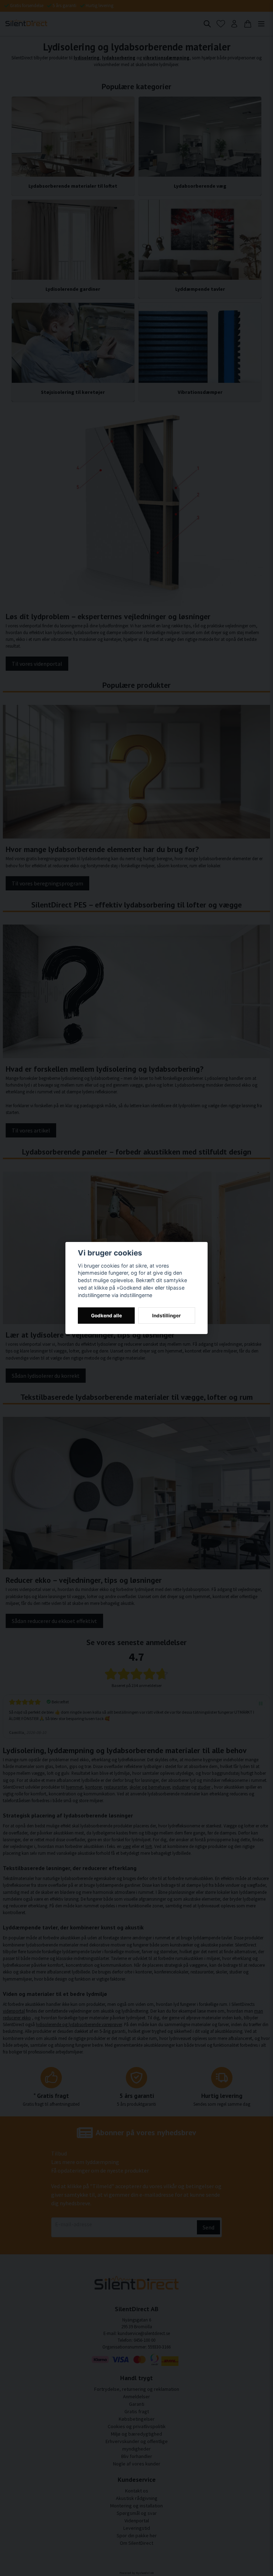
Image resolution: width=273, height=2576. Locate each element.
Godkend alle (106, 1316)
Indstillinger (167, 1316)
